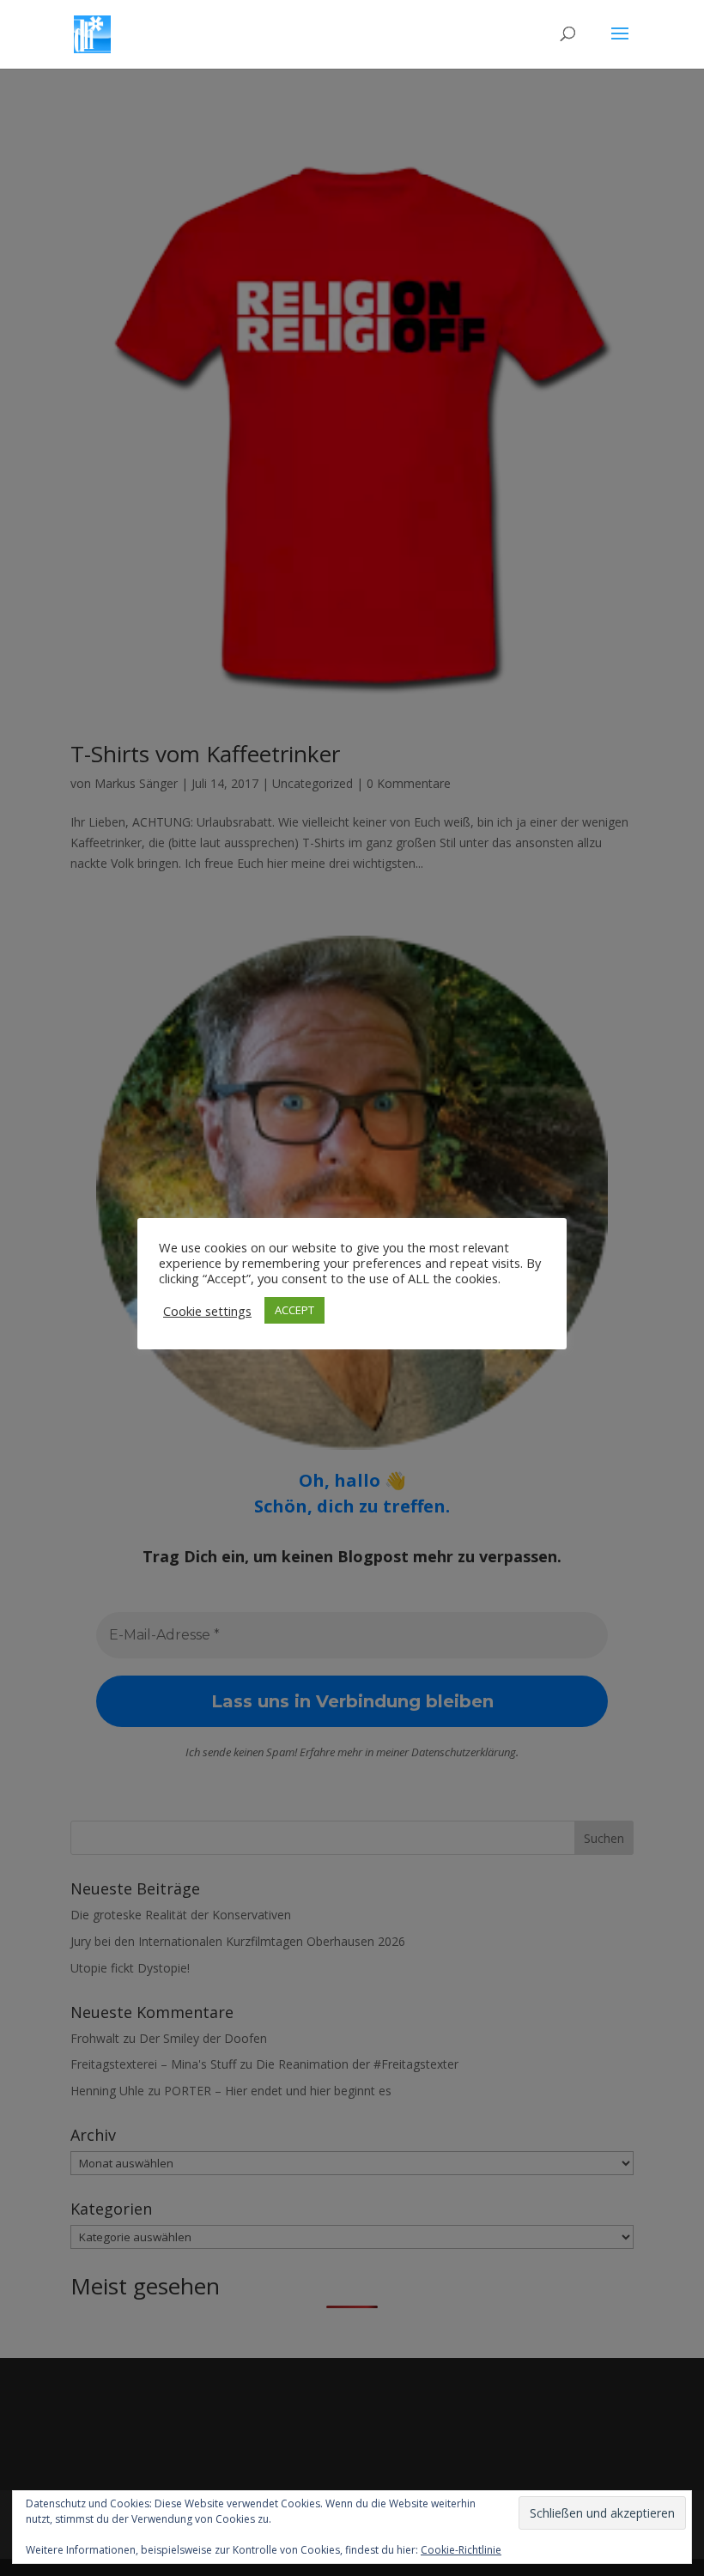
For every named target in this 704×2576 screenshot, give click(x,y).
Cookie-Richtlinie (461, 2550)
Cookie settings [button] (207, 1311)
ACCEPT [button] (294, 1310)
